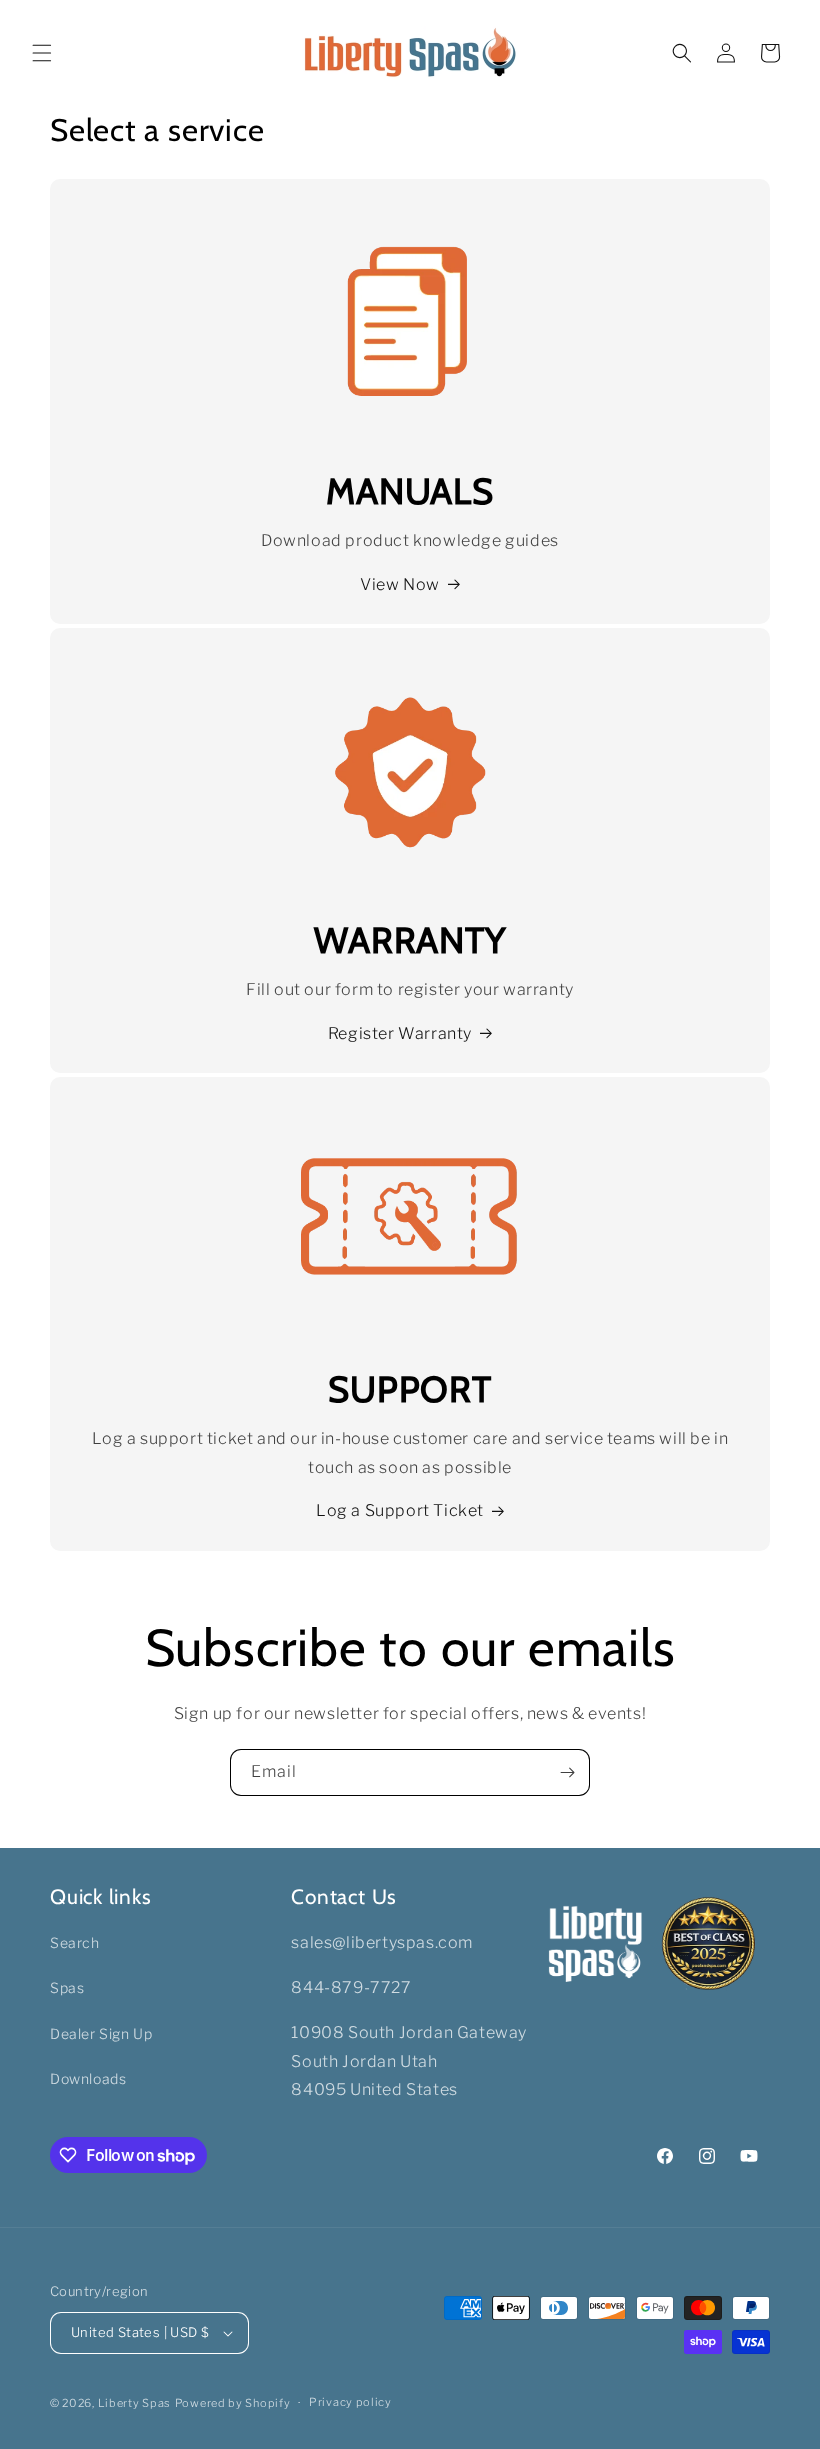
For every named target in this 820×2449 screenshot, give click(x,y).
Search (75, 1942)
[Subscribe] (567, 1772)
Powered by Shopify (233, 2403)
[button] (42, 53)
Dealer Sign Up (101, 2033)
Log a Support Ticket (400, 1510)
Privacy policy (350, 2402)
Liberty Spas (134, 2403)
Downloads (88, 2078)
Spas (67, 1987)
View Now (400, 584)
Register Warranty (400, 1033)
